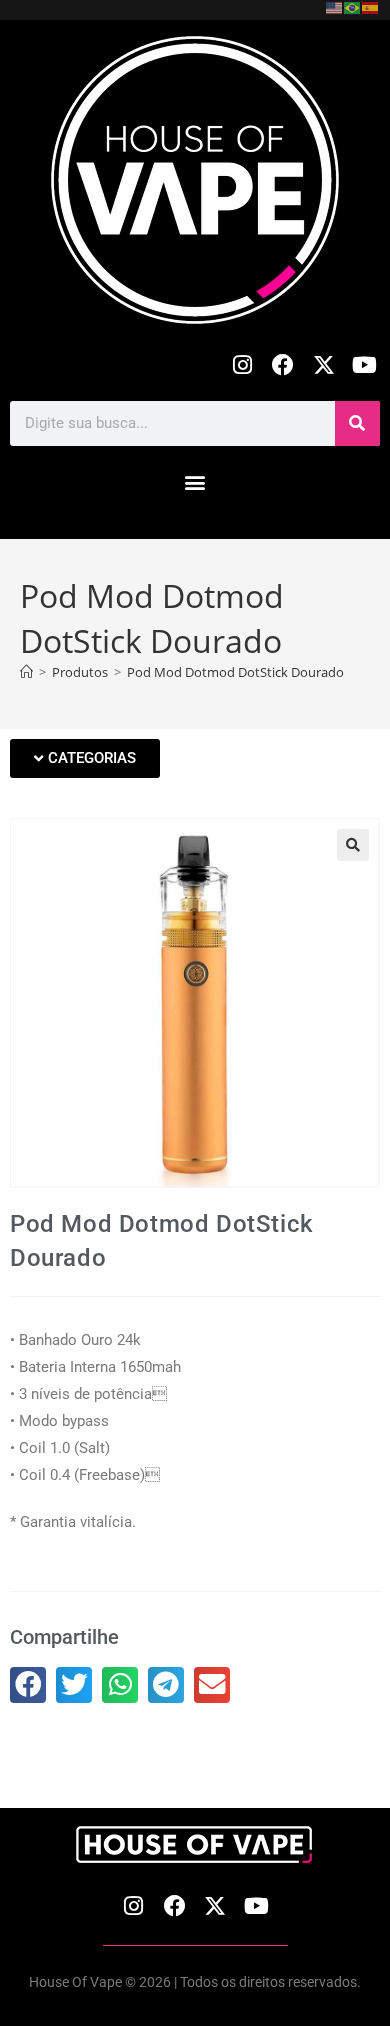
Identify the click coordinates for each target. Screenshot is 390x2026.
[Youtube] (364, 365)
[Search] (357, 423)
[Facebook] (283, 365)
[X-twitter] (323, 365)
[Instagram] (242, 365)
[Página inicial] (26, 672)
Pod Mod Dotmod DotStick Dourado (235, 672)
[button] (195, 482)
